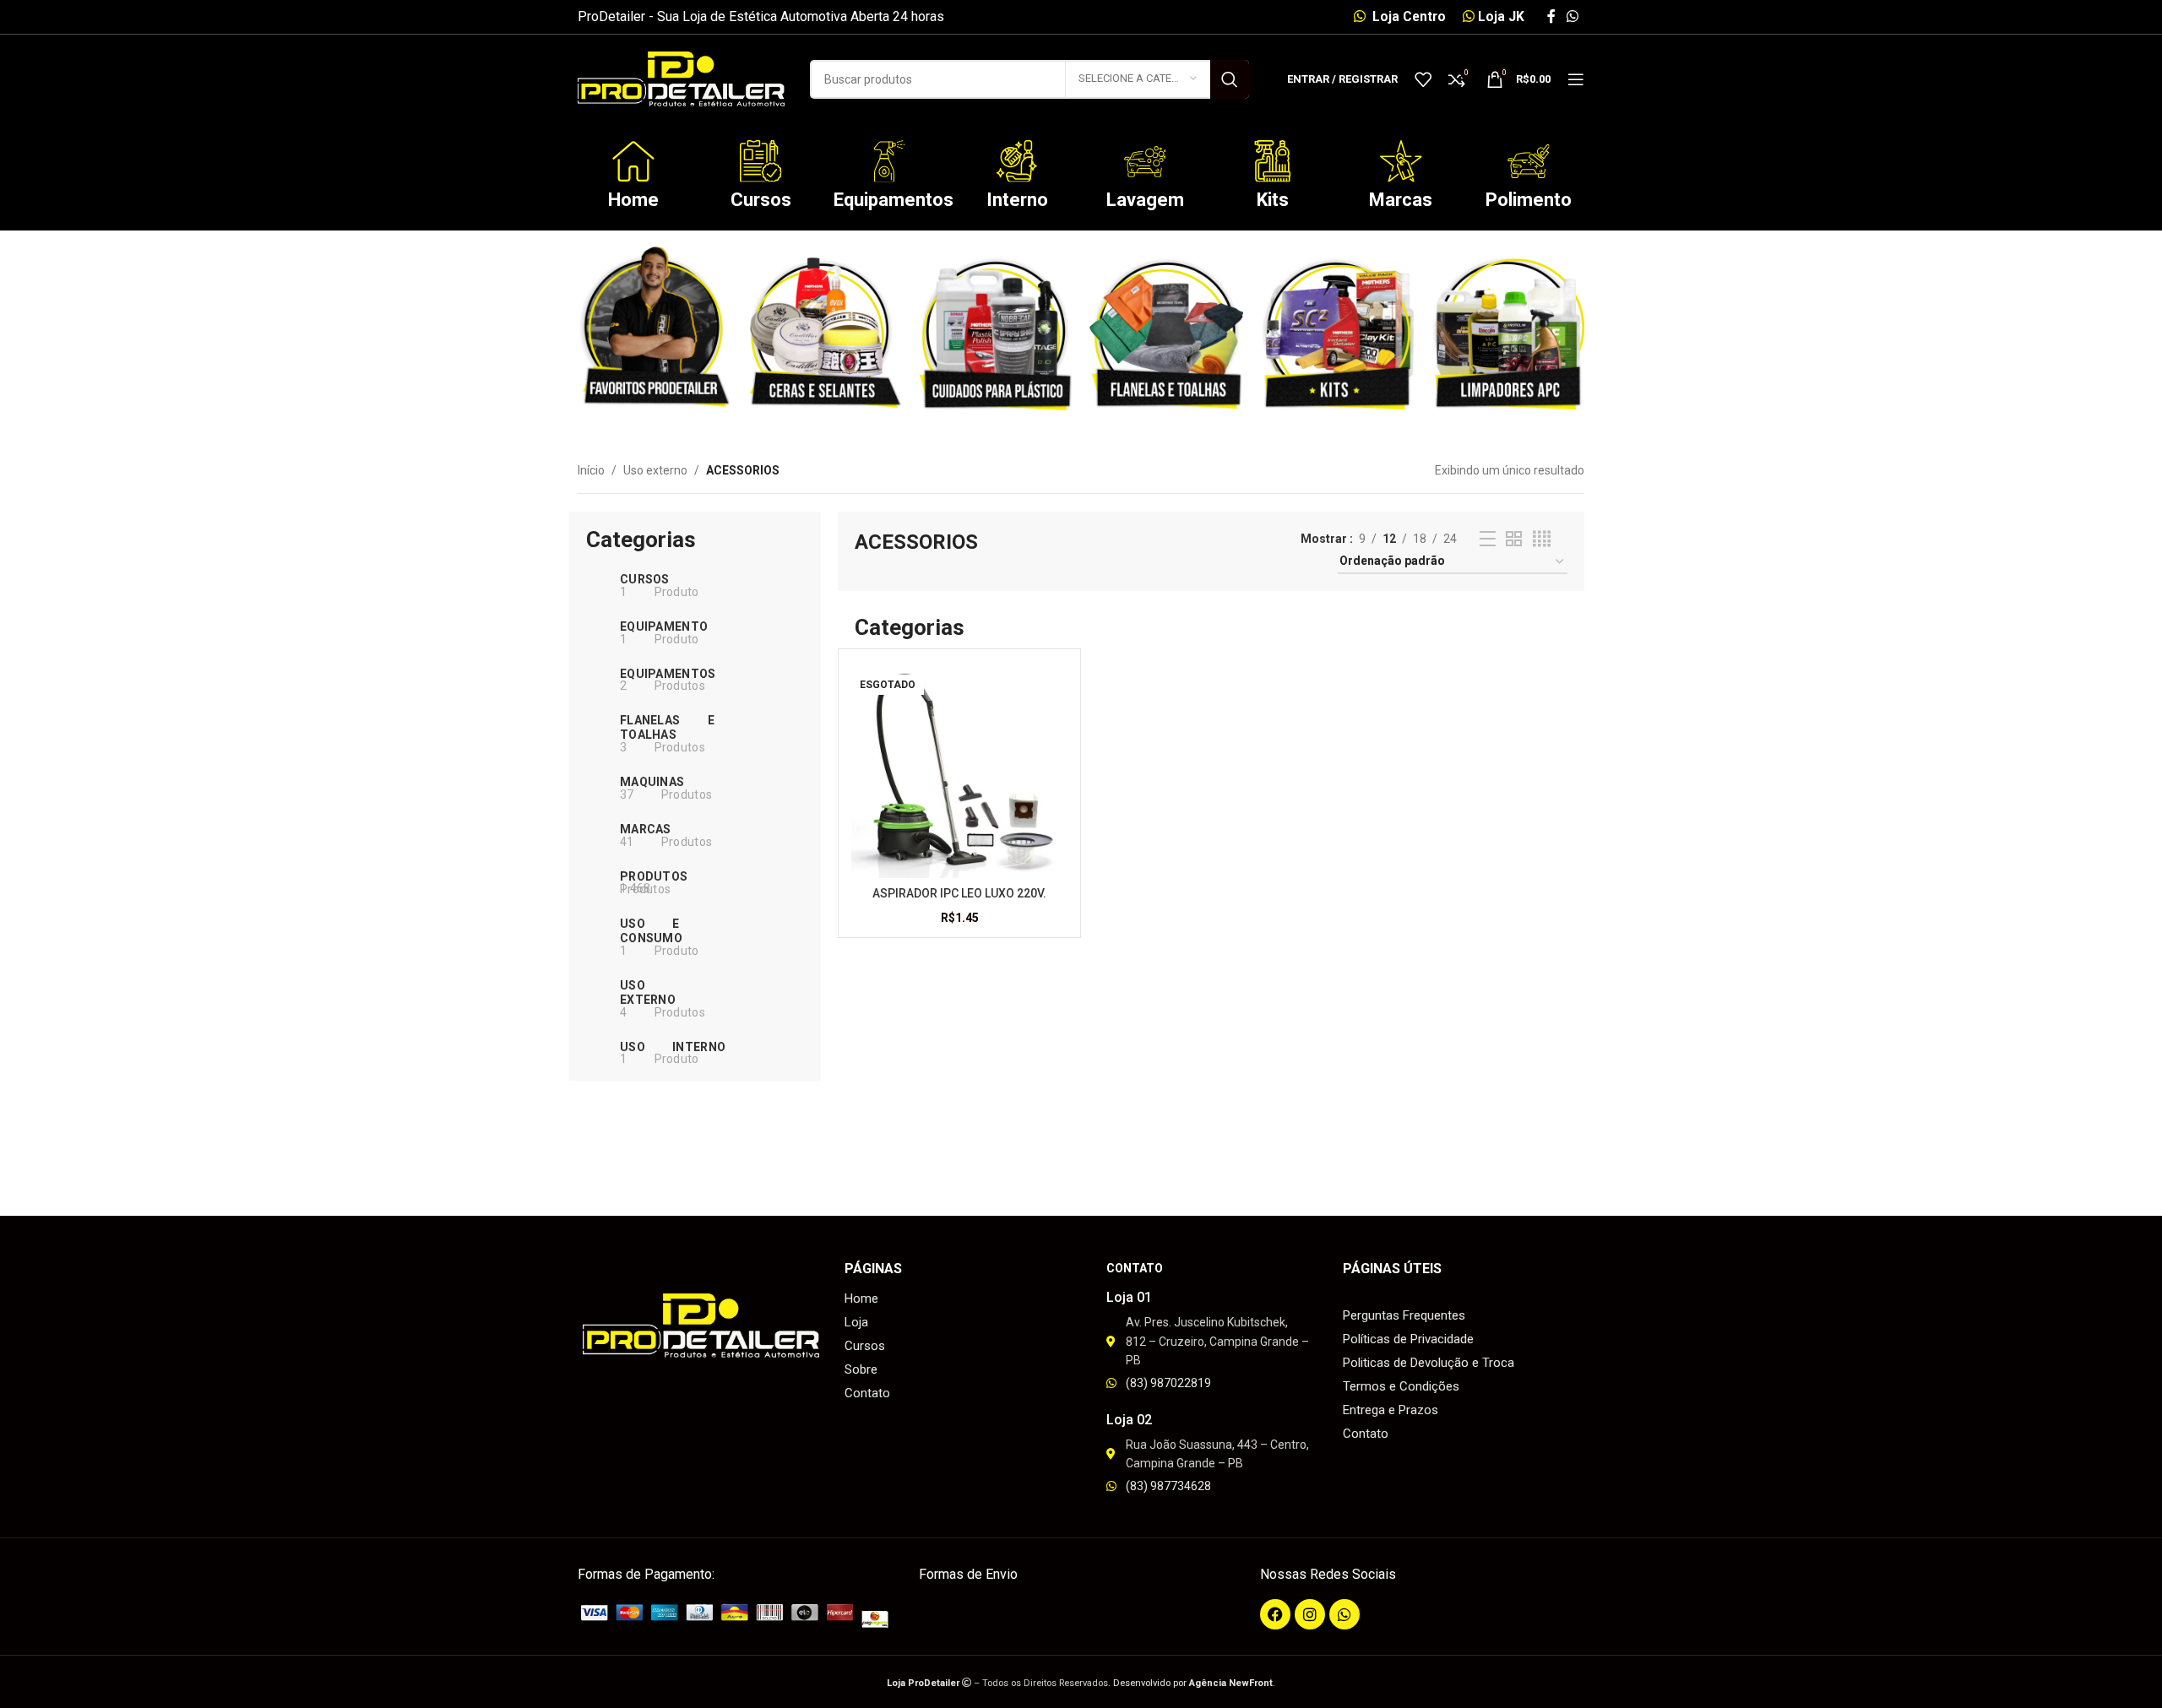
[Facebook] (1275, 1614)
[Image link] (740, 1615)
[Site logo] (681, 78)
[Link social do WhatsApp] (1573, 16)
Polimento (1529, 200)
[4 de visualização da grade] (1542, 539)
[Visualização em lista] (1488, 539)
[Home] (633, 161)
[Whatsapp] (1344, 1614)
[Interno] (1017, 161)
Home (633, 200)
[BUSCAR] (1230, 79)
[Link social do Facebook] (1551, 16)
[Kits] (1273, 161)
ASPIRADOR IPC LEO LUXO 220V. (959, 893)
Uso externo (655, 470)
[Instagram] (1310, 1614)
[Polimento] (1529, 161)
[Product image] (959, 770)
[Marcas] (1401, 161)
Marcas (1401, 200)
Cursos (761, 200)
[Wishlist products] (1423, 79)
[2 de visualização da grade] (1514, 539)
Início (591, 470)
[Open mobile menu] (1576, 79)
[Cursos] (761, 161)
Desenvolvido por (1193, 1683)
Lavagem (1145, 200)
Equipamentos (894, 200)
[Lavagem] (1145, 161)
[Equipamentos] (889, 161)
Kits (1273, 200)
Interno (1017, 200)
